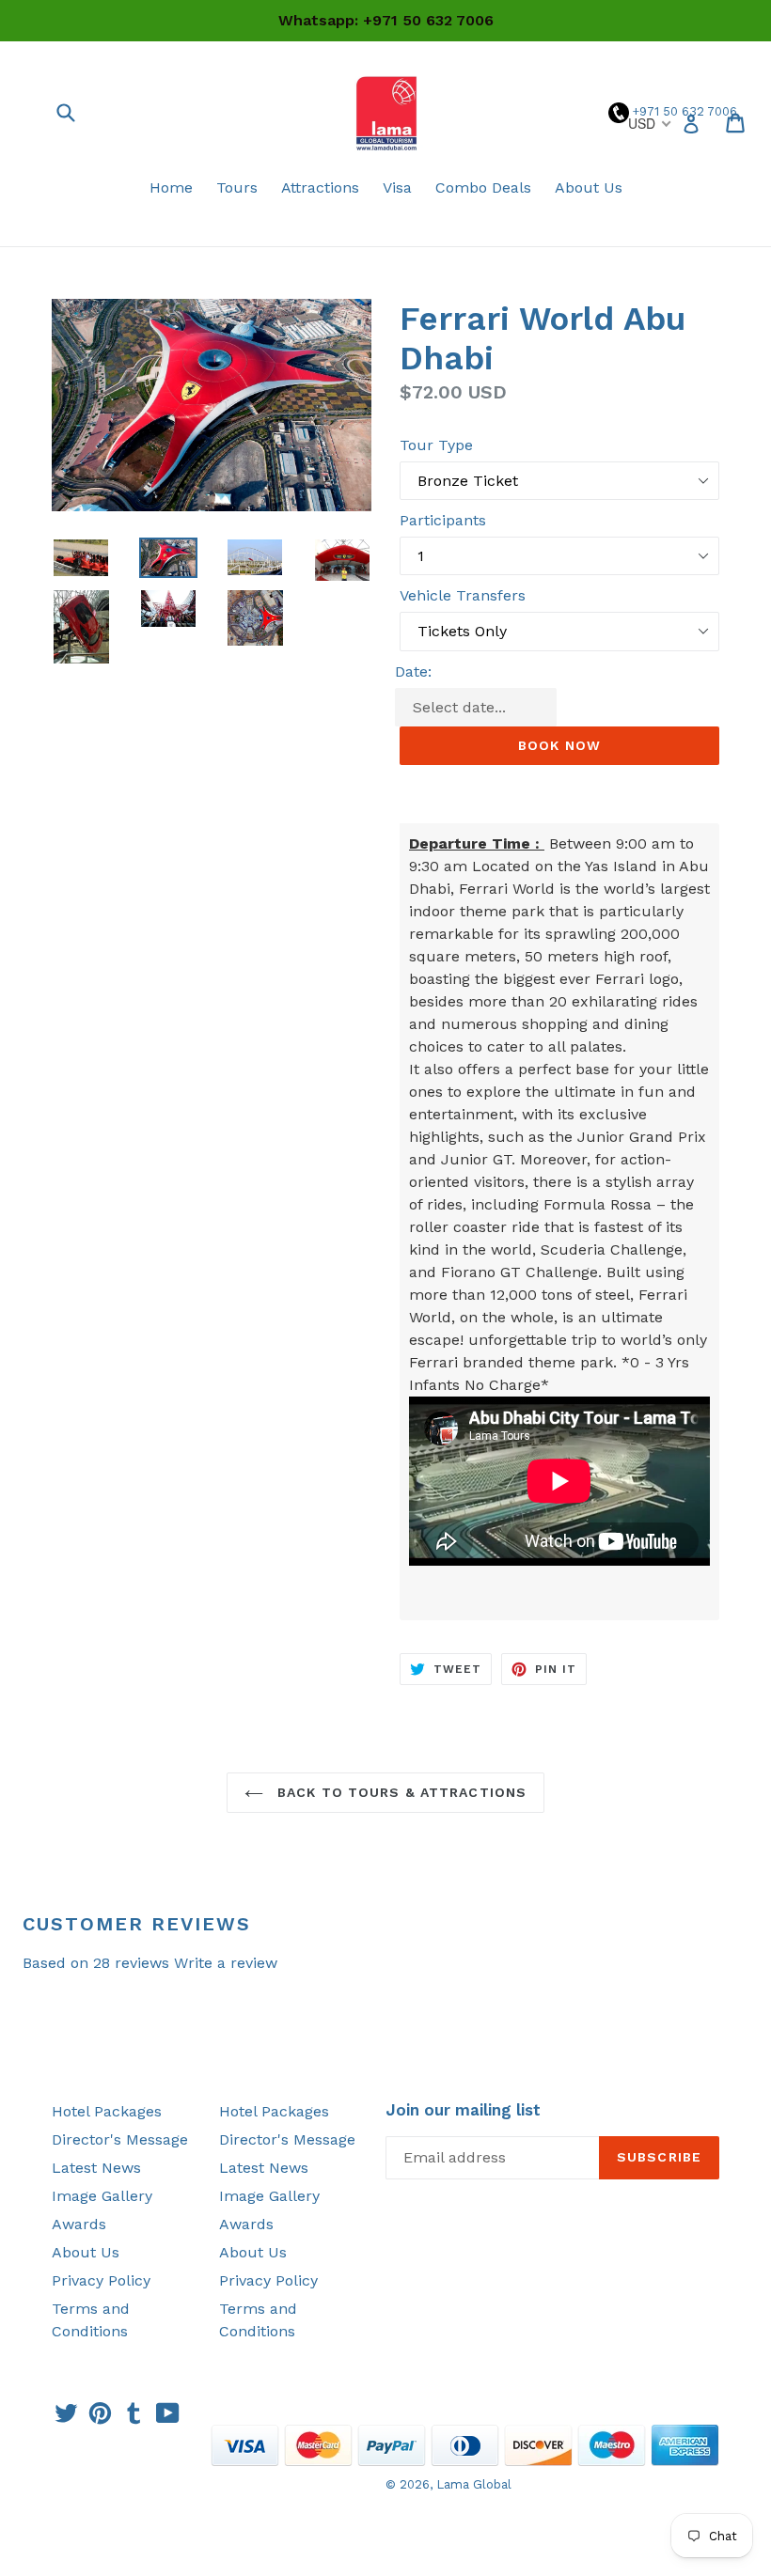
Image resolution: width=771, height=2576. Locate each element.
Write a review (226, 1963)
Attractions (320, 187)
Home (171, 187)
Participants (443, 520)
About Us (589, 187)
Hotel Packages (107, 2111)
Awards (79, 2224)
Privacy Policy (101, 2280)
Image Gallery (102, 2196)
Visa (397, 187)
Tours (237, 187)
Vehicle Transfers (463, 595)
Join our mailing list (463, 2110)
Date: (413, 671)
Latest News (96, 2168)
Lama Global (474, 2484)
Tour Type (436, 445)
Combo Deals (483, 187)
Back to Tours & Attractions (400, 1792)
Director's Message (120, 2139)
